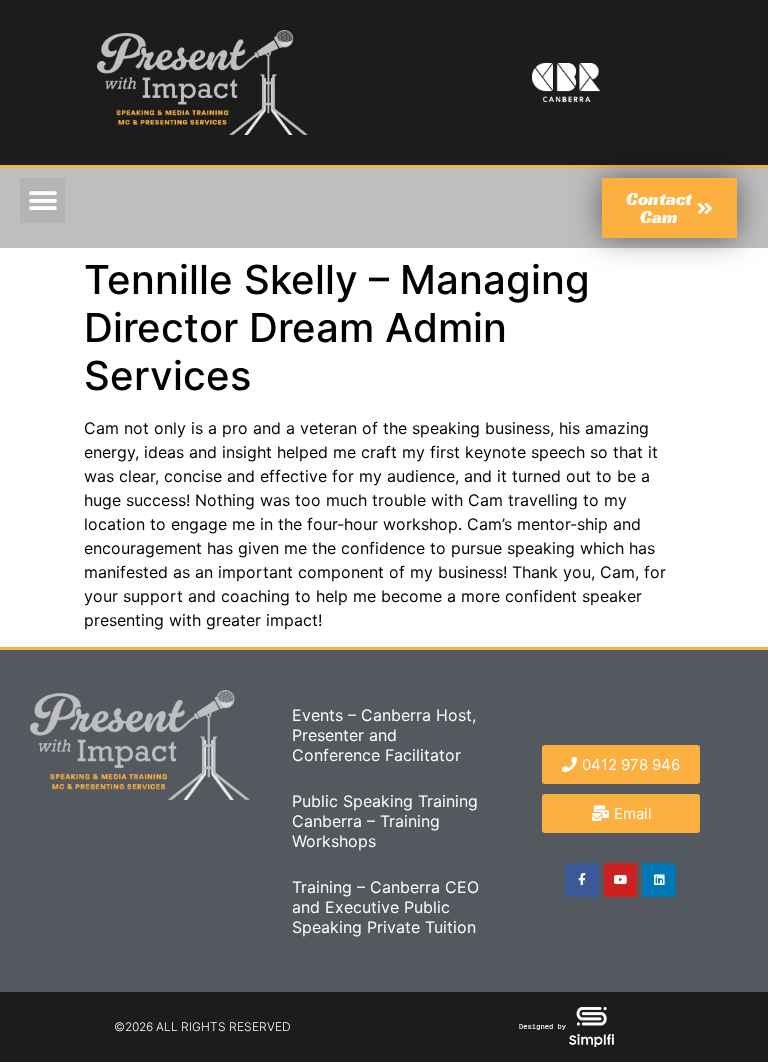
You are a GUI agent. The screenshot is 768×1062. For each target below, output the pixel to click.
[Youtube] (621, 880)
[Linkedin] (659, 880)
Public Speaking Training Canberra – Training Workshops (385, 821)
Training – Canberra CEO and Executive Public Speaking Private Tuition (385, 907)
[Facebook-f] (582, 880)
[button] (42, 200)
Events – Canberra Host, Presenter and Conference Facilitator (384, 735)
